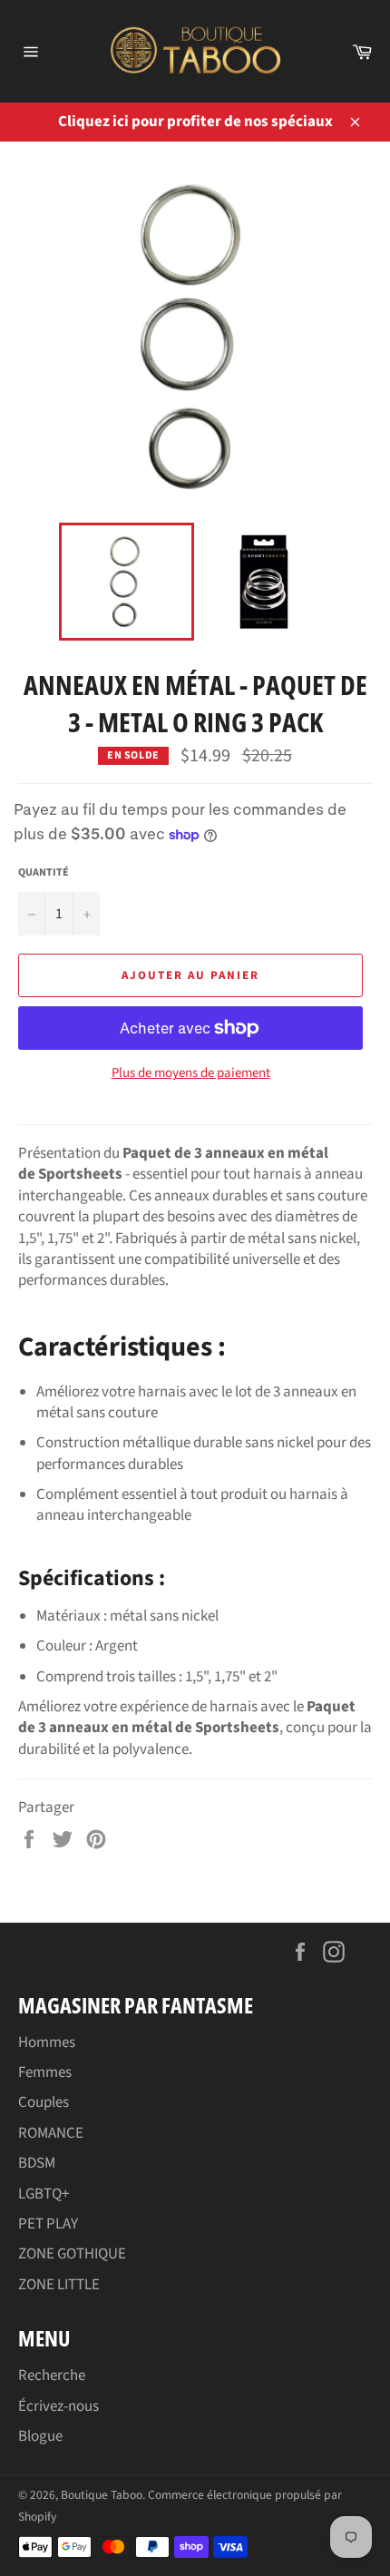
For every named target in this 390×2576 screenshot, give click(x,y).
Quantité (44, 873)
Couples (44, 2102)
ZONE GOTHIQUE (72, 2254)
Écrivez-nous (58, 2406)
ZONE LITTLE (59, 2285)
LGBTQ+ (44, 2194)
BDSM (37, 2163)
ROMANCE (51, 2133)
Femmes (45, 2072)
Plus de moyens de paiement (191, 1073)
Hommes (47, 2042)
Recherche (52, 2375)
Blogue (40, 2436)
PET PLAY (48, 2224)
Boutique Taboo (102, 2495)
